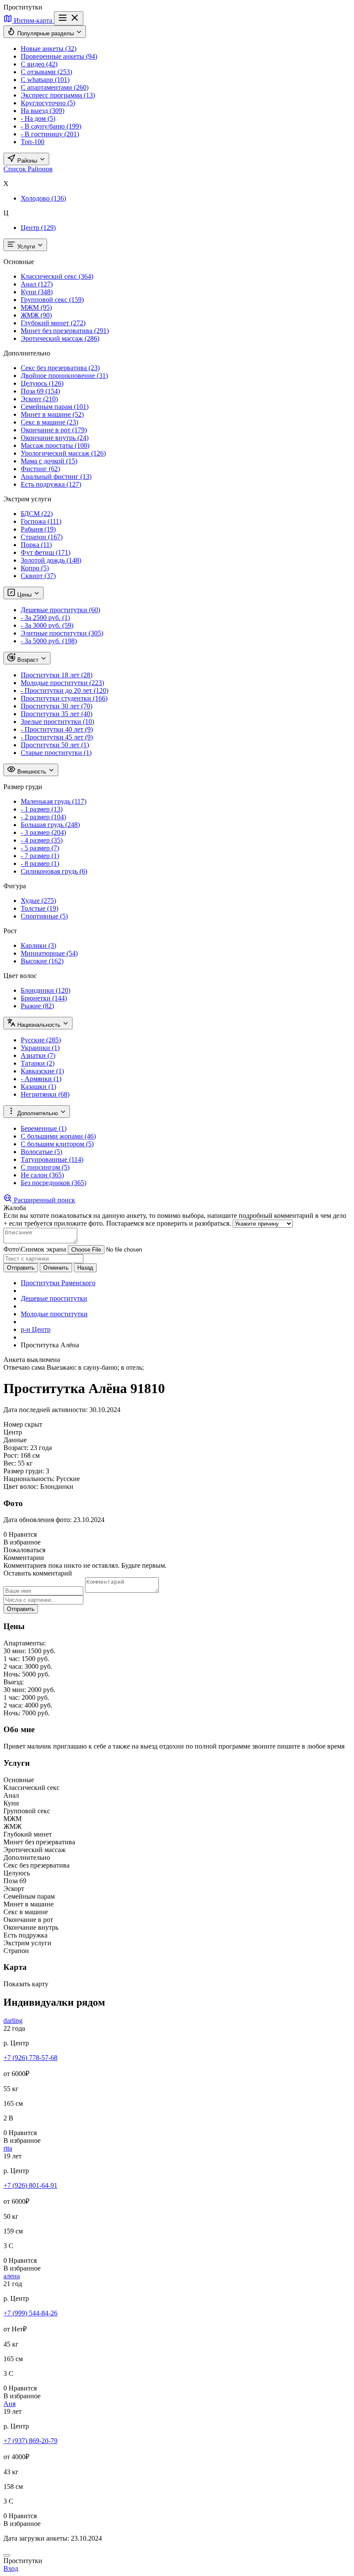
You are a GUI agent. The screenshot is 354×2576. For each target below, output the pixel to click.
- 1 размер (42, 809)
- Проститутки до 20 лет (65, 690)
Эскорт (39, 399)
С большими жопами (58, 1136)
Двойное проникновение (64, 376)
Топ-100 (33, 142)
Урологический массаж (63, 453)
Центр (38, 228)
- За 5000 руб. (49, 641)
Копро (35, 568)
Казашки (38, 1087)
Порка (36, 545)
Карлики (38, 945)
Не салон (42, 1175)
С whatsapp (45, 80)
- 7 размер (40, 856)
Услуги (26, 247)
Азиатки (38, 1055)
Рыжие (37, 1006)
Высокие (42, 961)
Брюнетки (44, 998)
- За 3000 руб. (47, 625)
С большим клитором (57, 1144)
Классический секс (57, 276)
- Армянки (41, 1079)
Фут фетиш (46, 552)
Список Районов (28, 169)
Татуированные (52, 1159)
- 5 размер (40, 848)
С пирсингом (45, 1167)
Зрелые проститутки (57, 722)
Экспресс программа (58, 95)
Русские (41, 1040)
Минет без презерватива (65, 331)
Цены (24, 595)
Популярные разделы (46, 33)
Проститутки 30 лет (57, 706)
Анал (37, 284)
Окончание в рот (54, 430)
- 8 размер (40, 863)
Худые (38, 901)
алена (12, 2276)
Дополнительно (38, 1113)
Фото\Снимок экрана (35, 1249)
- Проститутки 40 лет (57, 729)
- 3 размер (43, 832)
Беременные (44, 1128)
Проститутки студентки (64, 698)
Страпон (42, 537)
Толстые (40, 908)
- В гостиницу (50, 134)
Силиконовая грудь (54, 871)
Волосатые (41, 1152)
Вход (11, 2568)
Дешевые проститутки (60, 610)
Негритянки (45, 1094)
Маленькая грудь (54, 801)
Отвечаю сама (24, 1367)
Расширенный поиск (44, 1200)
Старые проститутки (56, 753)
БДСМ (37, 514)
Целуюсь (42, 383)
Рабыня (38, 529)
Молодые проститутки (62, 683)
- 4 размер (42, 840)
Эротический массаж (60, 338)
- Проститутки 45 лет (57, 737)
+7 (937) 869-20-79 (30, 2441)
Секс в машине (49, 422)
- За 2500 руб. (45, 618)
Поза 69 (40, 391)
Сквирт (38, 576)
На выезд (43, 111)
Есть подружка (51, 484)
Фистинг (40, 469)
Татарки (38, 1063)
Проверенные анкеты (59, 56)
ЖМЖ (36, 315)
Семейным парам (55, 407)
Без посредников (54, 1183)
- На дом (38, 118)
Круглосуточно (48, 103)
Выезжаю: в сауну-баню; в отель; (95, 1367)
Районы (27, 161)
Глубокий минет (53, 323)
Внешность (32, 772)
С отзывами (46, 72)
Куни (37, 292)
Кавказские (42, 1071)
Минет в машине (52, 414)
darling (13, 2021)
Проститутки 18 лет (57, 675)
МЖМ (36, 307)
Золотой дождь (51, 560)
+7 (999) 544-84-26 (30, 2313)
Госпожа (41, 521)
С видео (39, 64)
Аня (9, 2404)
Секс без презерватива (60, 368)
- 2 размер (43, 817)
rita (8, 2148)
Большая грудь (50, 825)
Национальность (39, 1025)
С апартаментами (55, 87)
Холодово (43, 198)
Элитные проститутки (62, 633)
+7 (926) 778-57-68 (30, 2058)
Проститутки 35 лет (57, 714)
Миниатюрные (49, 953)
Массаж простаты (55, 445)
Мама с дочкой (49, 461)
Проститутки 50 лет (55, 745)
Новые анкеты (49, 49)
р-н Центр (36, 1329)
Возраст (28, 660)
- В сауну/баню (51, 126)
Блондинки (46, 990)
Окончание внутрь (55, 438)
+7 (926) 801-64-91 (30, 2185)
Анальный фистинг (56, 477)
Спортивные (44, 916)
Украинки (40, 1048)
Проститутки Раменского (58, 1283)
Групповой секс (52, 300)
